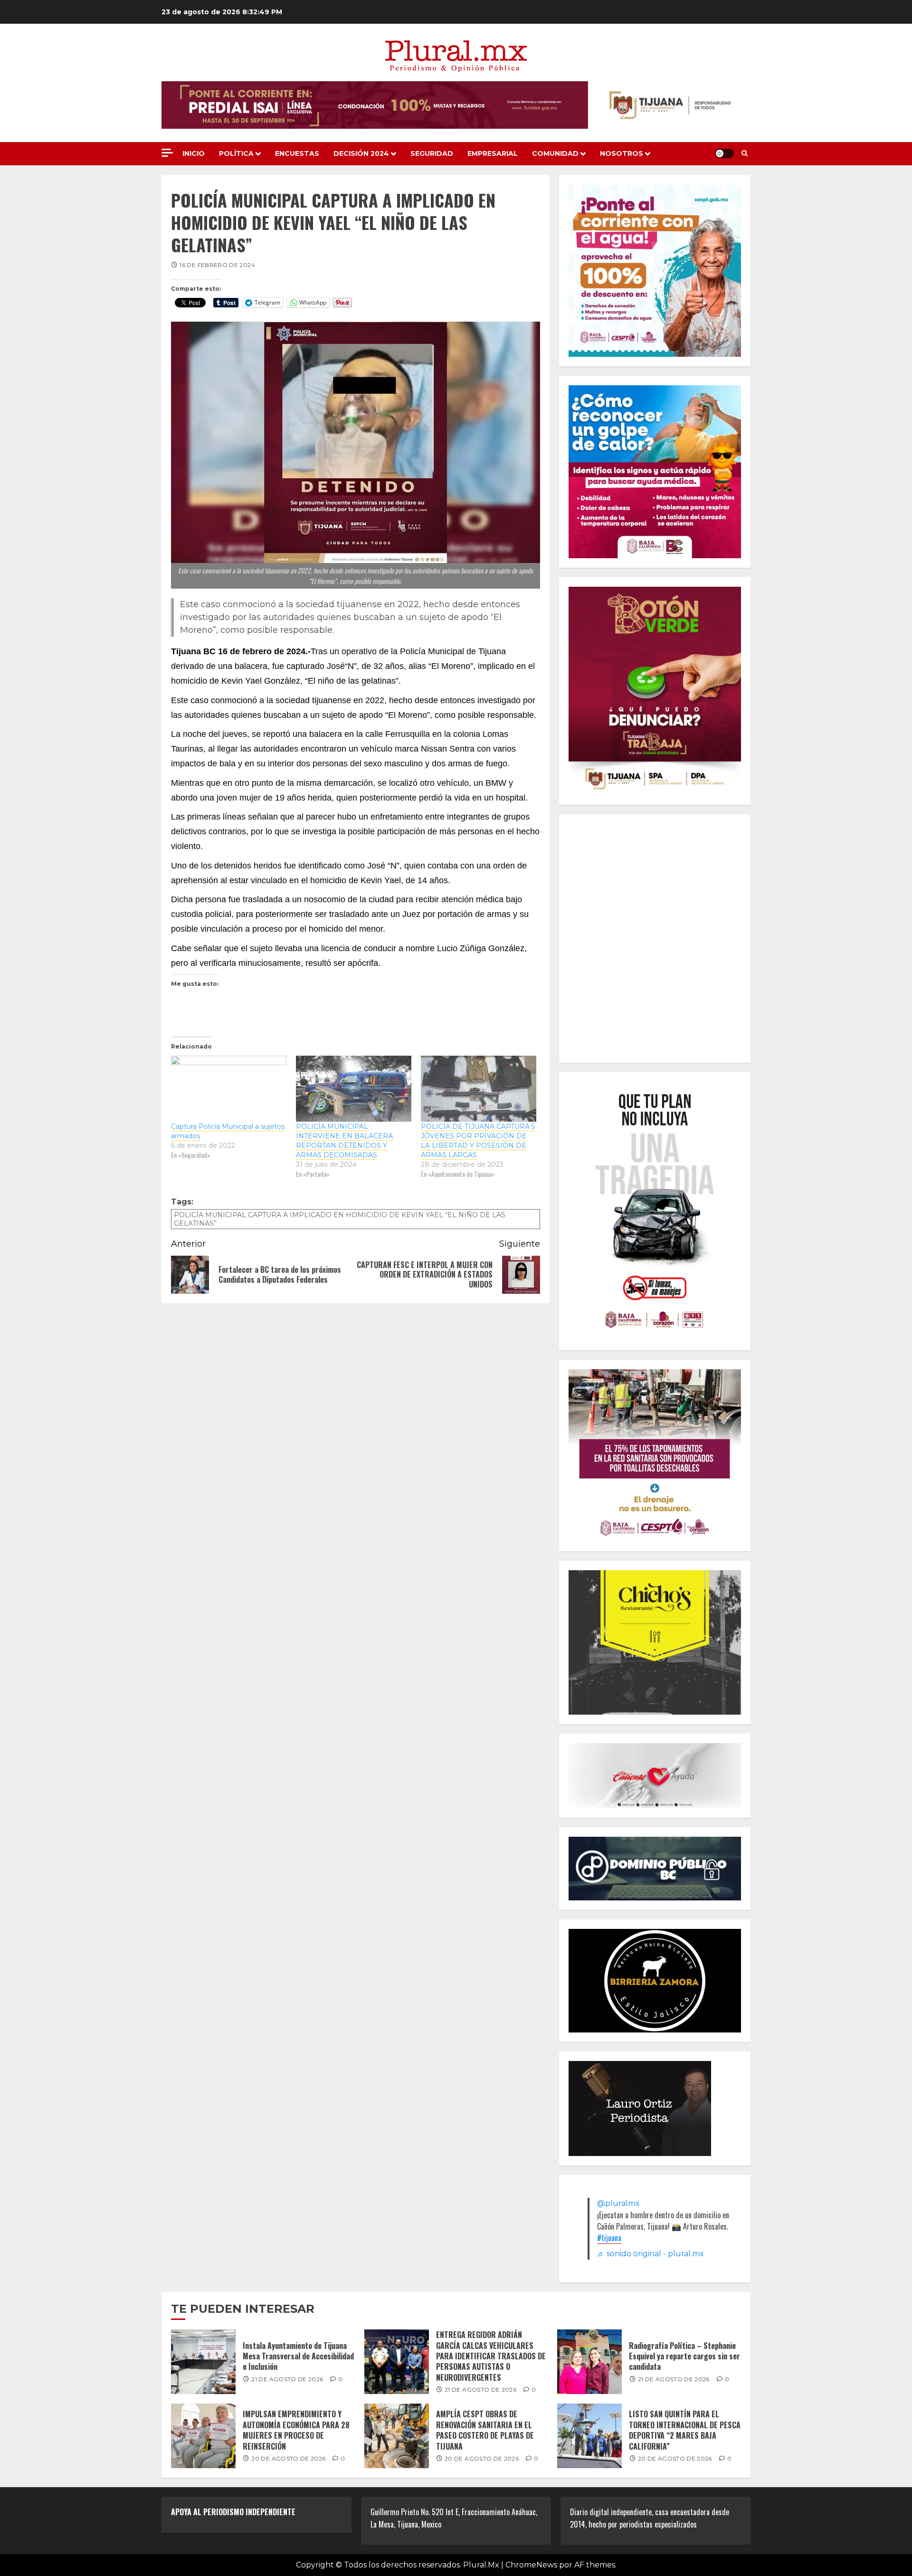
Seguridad (432, 153)
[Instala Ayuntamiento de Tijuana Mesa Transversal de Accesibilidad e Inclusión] (203, 2362)
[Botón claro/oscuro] (724, 153)
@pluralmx (618, 2203)
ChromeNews (531, 2565)
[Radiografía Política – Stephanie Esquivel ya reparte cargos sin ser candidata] (589, 2362)
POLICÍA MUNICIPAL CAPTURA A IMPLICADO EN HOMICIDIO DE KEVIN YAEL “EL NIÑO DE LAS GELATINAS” (340, 1219)
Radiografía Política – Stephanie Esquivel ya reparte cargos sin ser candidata (684, 2356)
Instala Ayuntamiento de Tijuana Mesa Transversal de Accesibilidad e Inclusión (298, 2356)
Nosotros (622, 153)
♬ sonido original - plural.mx (651, 2254)
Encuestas (297, 153)
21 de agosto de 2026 (287, 2379)
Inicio (194, 153)
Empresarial (493, 153)
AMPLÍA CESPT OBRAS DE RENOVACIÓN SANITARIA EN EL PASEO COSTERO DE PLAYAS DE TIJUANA (485, 2430)
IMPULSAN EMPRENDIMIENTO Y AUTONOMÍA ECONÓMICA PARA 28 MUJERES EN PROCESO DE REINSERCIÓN (296, 2430)
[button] (745, 153)
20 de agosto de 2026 (288, 2458)
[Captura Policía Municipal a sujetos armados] (229, 1089)
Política (236, 153)
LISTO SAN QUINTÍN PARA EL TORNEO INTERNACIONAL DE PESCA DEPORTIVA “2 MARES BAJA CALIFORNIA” (685, 2430)
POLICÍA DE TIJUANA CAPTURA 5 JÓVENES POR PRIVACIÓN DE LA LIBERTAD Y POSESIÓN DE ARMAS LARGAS (478, 1141)
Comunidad (555, 153)
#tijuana (609, 2238)
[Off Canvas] (167, 153)
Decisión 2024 (361, 153)
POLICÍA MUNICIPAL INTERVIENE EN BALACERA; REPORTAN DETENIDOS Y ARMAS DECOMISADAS (345, 1141)
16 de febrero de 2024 (217, 265)
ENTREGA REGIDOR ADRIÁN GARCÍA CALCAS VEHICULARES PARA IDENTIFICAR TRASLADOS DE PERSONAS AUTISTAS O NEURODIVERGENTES (491, 2356)
